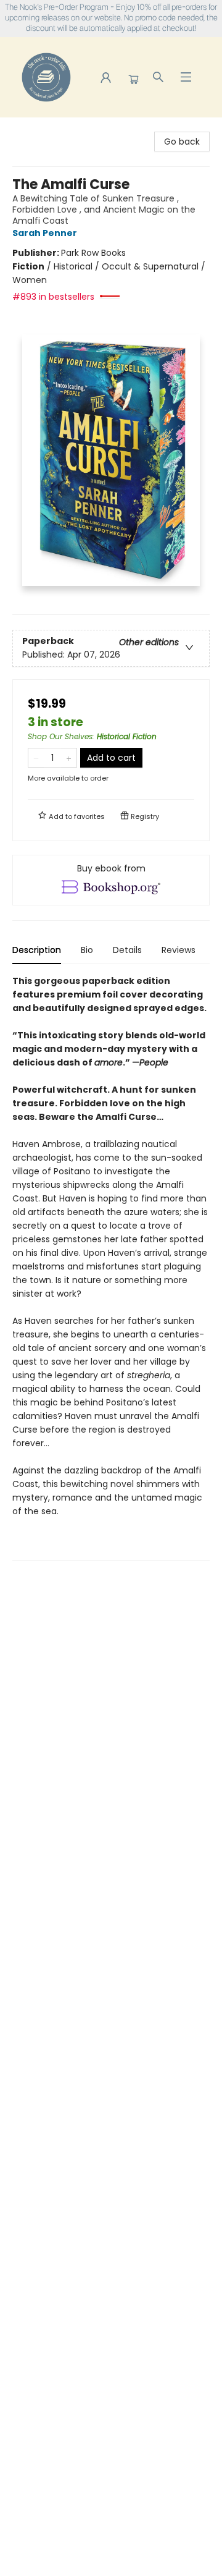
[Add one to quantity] (69, 758)
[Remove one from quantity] (36, 758)
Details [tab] (127, 950)
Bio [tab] (87, 950)
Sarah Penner (45, 233)
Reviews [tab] (179, 950)
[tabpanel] (111, 1267)
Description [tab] (37, 950)
